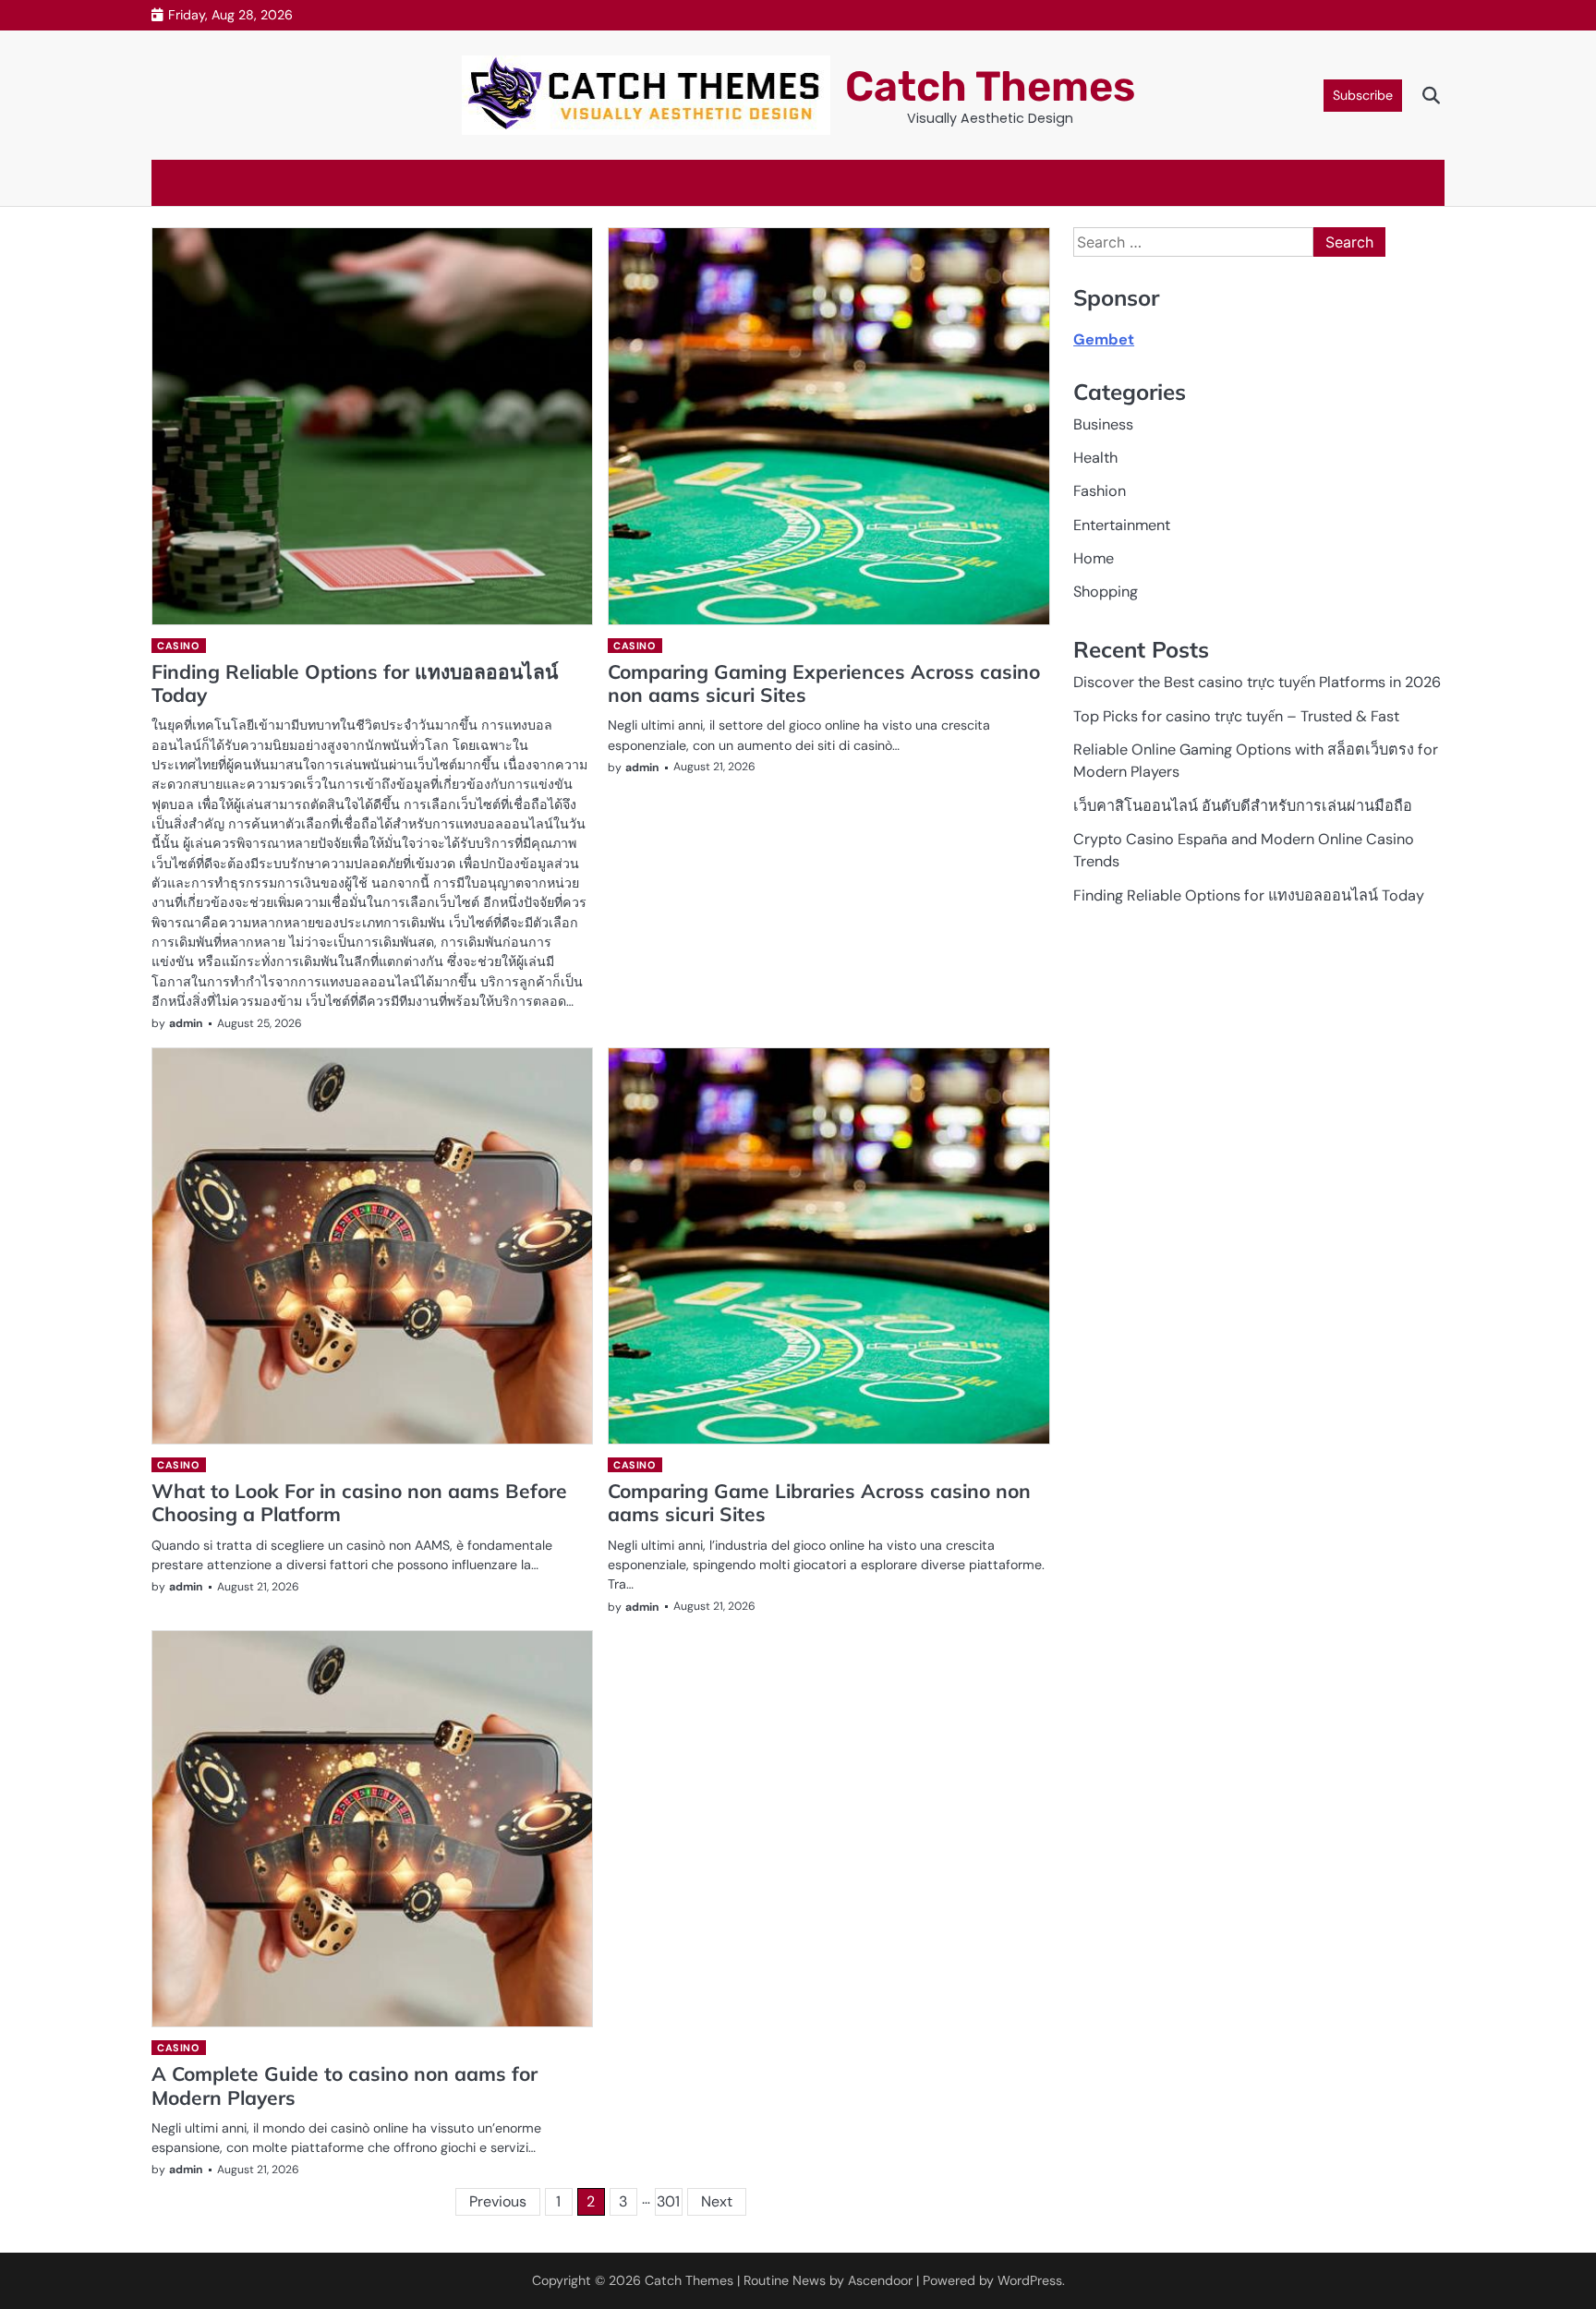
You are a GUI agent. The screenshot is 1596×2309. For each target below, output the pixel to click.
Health (1095, 458)
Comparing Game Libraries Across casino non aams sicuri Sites (819, 1502)
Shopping (1106, 592)
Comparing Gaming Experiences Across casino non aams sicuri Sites (824, 683)
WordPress (1030, 2280)
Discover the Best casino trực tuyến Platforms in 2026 (1257, 683)
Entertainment (1122, 525)
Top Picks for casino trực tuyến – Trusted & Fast (1236, 716)
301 (668, 2201)
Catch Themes (990, 86)
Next (717, 2201)
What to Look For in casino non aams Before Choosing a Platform (359, 1502)
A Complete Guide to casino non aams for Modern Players (345, 2085)
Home (1094, 558)
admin (186, 1023)
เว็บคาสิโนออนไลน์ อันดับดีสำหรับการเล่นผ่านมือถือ (1243, 806)
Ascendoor (880, 2280)
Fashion (1100, 492)
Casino (178, 646)
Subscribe (1363, 95)
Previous (498, 2201)
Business (1103, 424)
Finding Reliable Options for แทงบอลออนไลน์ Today (355, 683)
